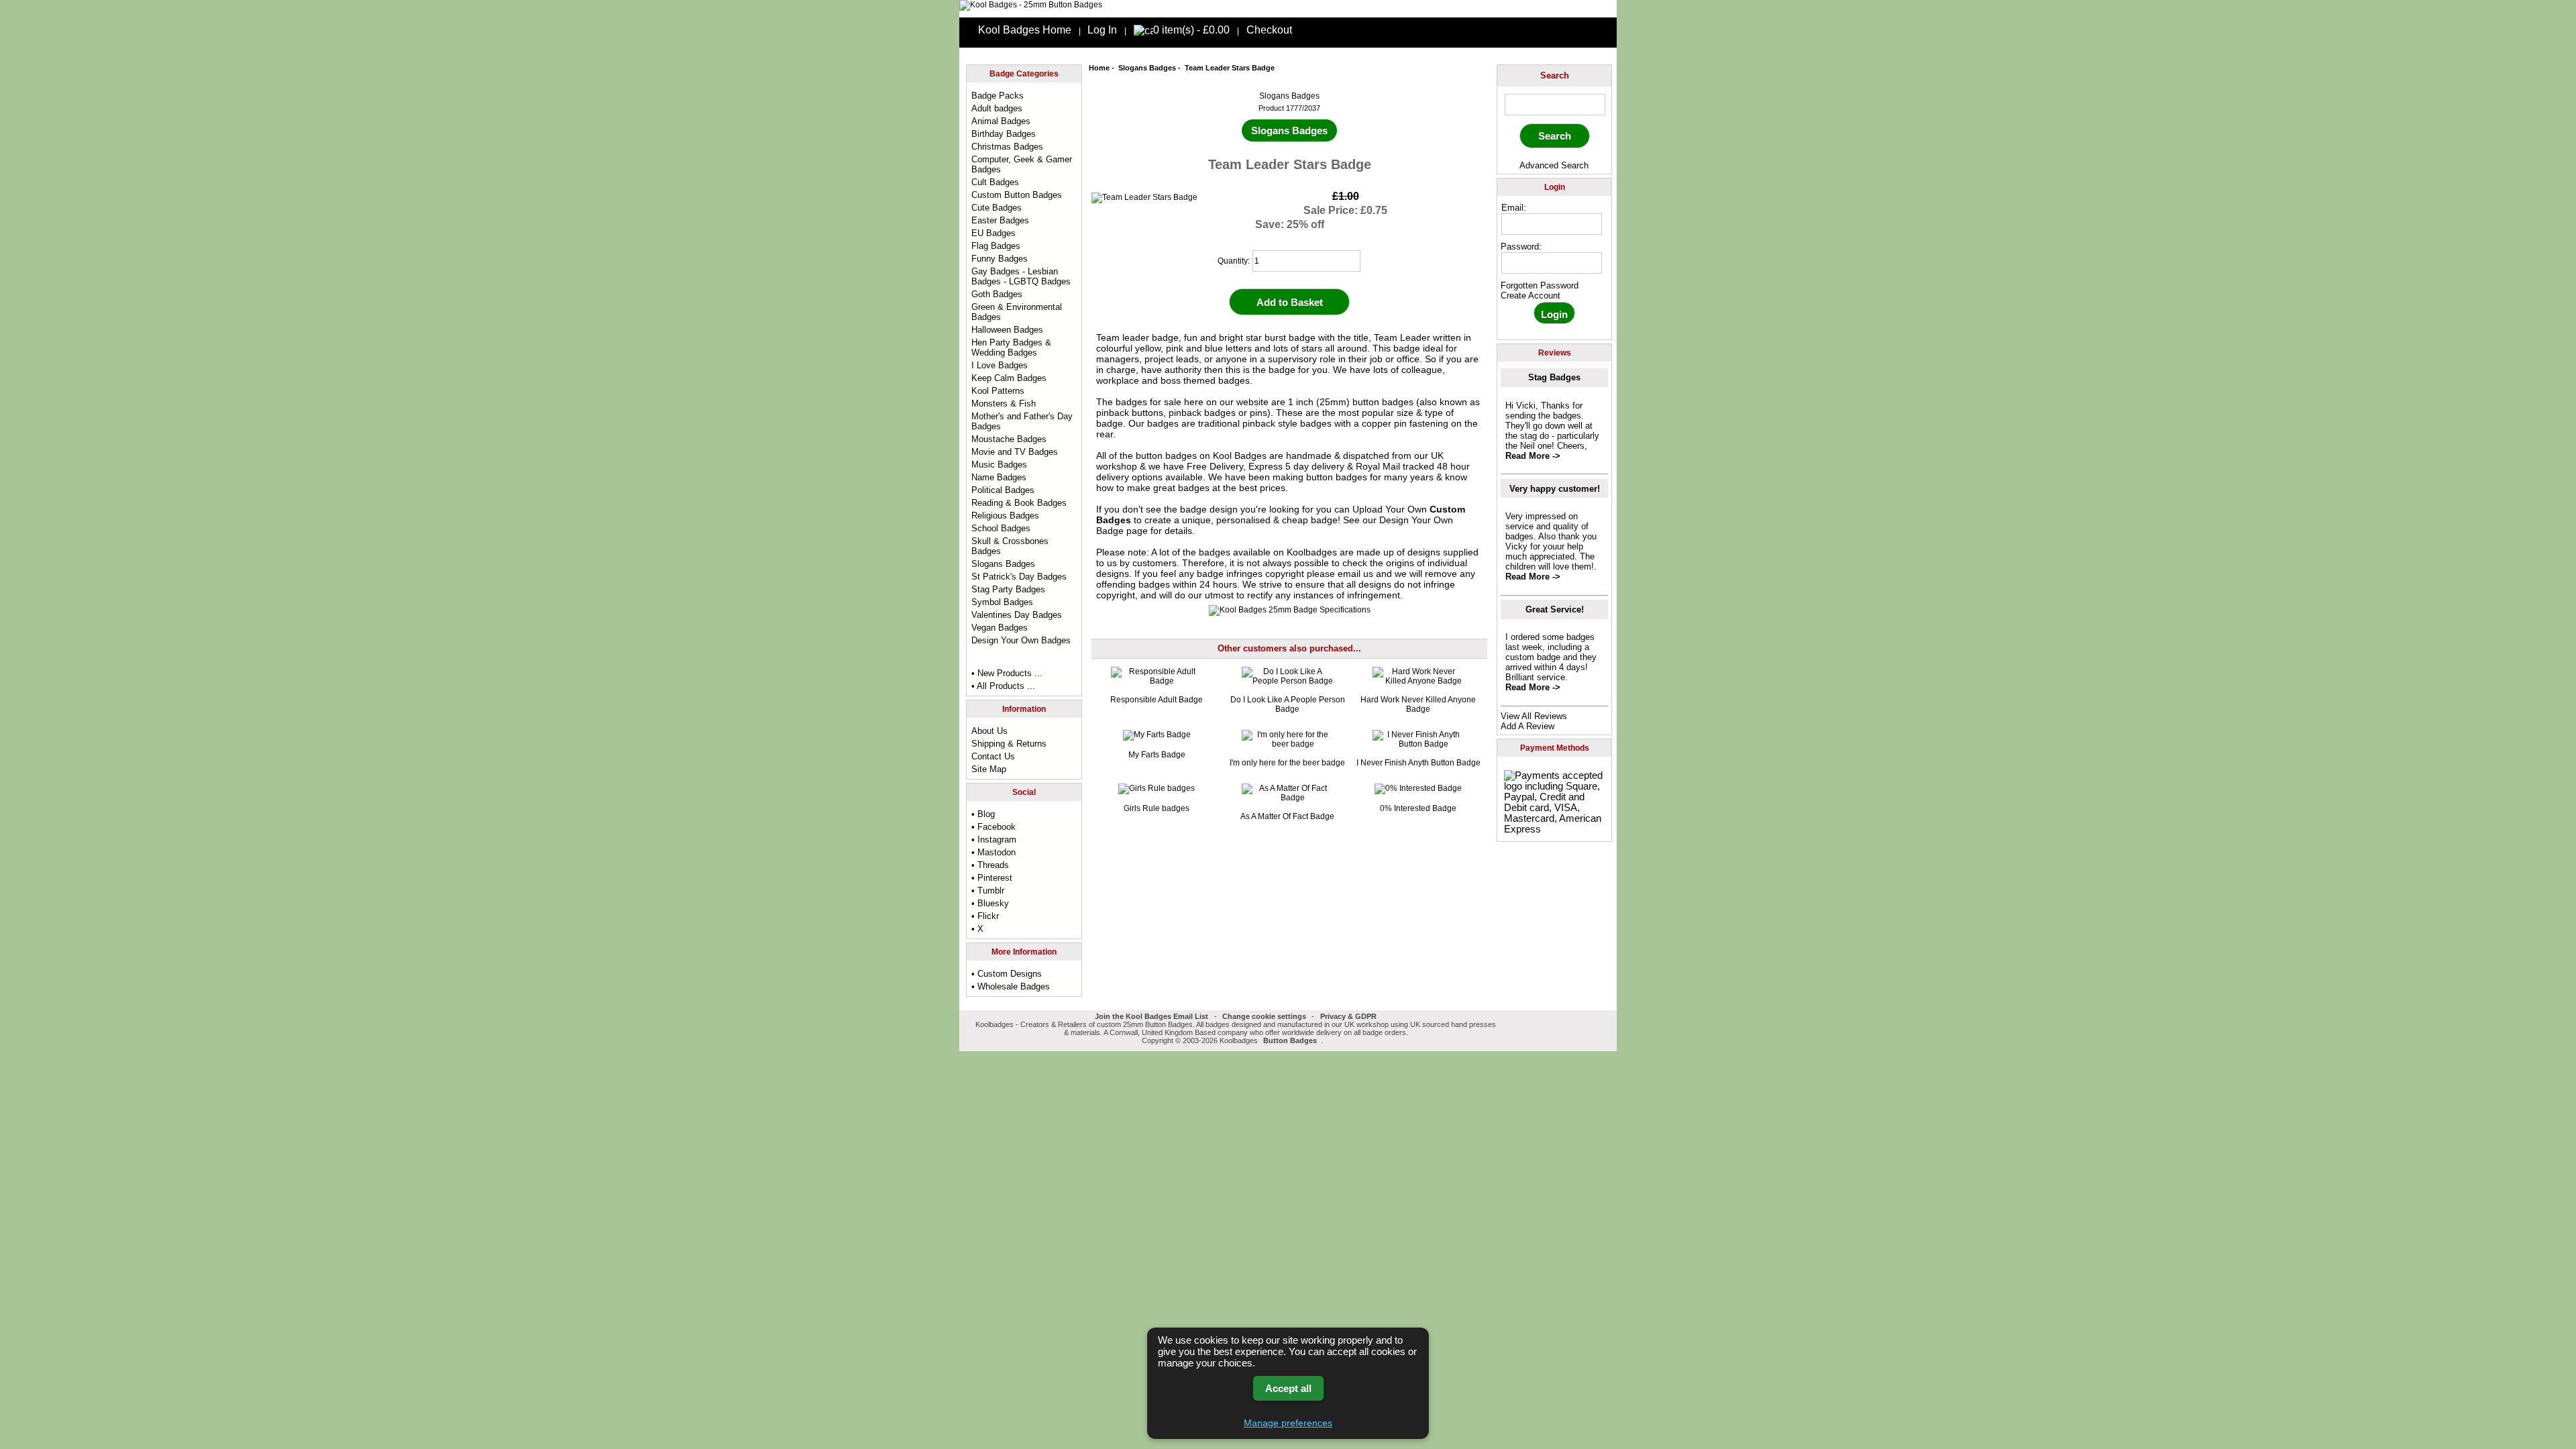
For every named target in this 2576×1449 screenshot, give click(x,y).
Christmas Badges (1007, 147)
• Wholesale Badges (1011, 986)
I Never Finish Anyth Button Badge (1418, 763)
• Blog (983, 814)
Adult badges (997, 108)
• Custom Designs (1007, 974)
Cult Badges (995, 182)
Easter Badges (1000, 220)
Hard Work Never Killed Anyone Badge (1418, 704)
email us (1355, 574)
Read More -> (1533, 456)
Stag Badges (1554, 377)
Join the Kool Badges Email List (1151, 1016)
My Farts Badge (1157, 755)
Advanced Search (1554, 165)
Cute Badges (997, 208)
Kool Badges (1240, 455)
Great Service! (1555, 609)
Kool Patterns (998, 391)
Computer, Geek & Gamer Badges (1022, 164)
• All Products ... (1003, 686)
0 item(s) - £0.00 (1191, 30)
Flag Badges (996, 246)
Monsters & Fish (1004, 404)
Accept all (1288, 1388)
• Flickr (985, 916)
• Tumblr (988, 891)
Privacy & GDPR (1348, 1016)
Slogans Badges (1147, 68)
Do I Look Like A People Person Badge (1288, 704)
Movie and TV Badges (1015, 452)
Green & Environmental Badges (1017, 312)
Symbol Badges (1002, 602)
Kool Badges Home (1025, 30)
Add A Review (1527, 726)
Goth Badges (997, 294)
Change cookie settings (1264, 1016)
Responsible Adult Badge (1157, 700)
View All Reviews (1534, 716)
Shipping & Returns (1009, 744)
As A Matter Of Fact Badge (1287, 816)
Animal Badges (1001, 121)
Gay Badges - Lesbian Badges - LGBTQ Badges (1021, 276)
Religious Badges (1005, 516)
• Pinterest (992, 878)
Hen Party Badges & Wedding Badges (1011, 347)
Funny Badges (1000, 259)
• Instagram (994, 840)
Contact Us (993, 756)
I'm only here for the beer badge (1287, 763)
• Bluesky (990, 903)
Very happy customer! (1555, 489)
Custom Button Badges (1017, 195)
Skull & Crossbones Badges (1010, 546)
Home (1099, 68)
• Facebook (994, 827)
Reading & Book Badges (1019, 503)
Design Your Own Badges (1021, 640)
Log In (1102, 30)
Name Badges (999, 477)
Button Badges (1290, 1040)
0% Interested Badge (1418, 808)
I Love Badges (1000, 365)
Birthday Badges (1004, 134)
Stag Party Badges (1008, 589)
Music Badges (999, 465)
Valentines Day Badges (1017, 615)
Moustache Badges (1009, 439)
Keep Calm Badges (1009, 378)
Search (1555, 75)
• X (977, 929)
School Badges (1001, 528)
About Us (989, 731)
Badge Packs (998, 96)
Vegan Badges (1000, 628)
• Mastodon (994, 852)
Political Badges (1003, 490)
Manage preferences (1288, 1423)
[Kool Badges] (1031, 5)
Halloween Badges (1007, 330)
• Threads (990, 865)
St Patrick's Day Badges (1019, 577)
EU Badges (994, 233)
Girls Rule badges (1157, 808)
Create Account (1531, 296)
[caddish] (1327, 1040)
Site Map (989, 769)
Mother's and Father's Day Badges (1022, 421)
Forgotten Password (1540, 285)
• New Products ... (1007, 673)
